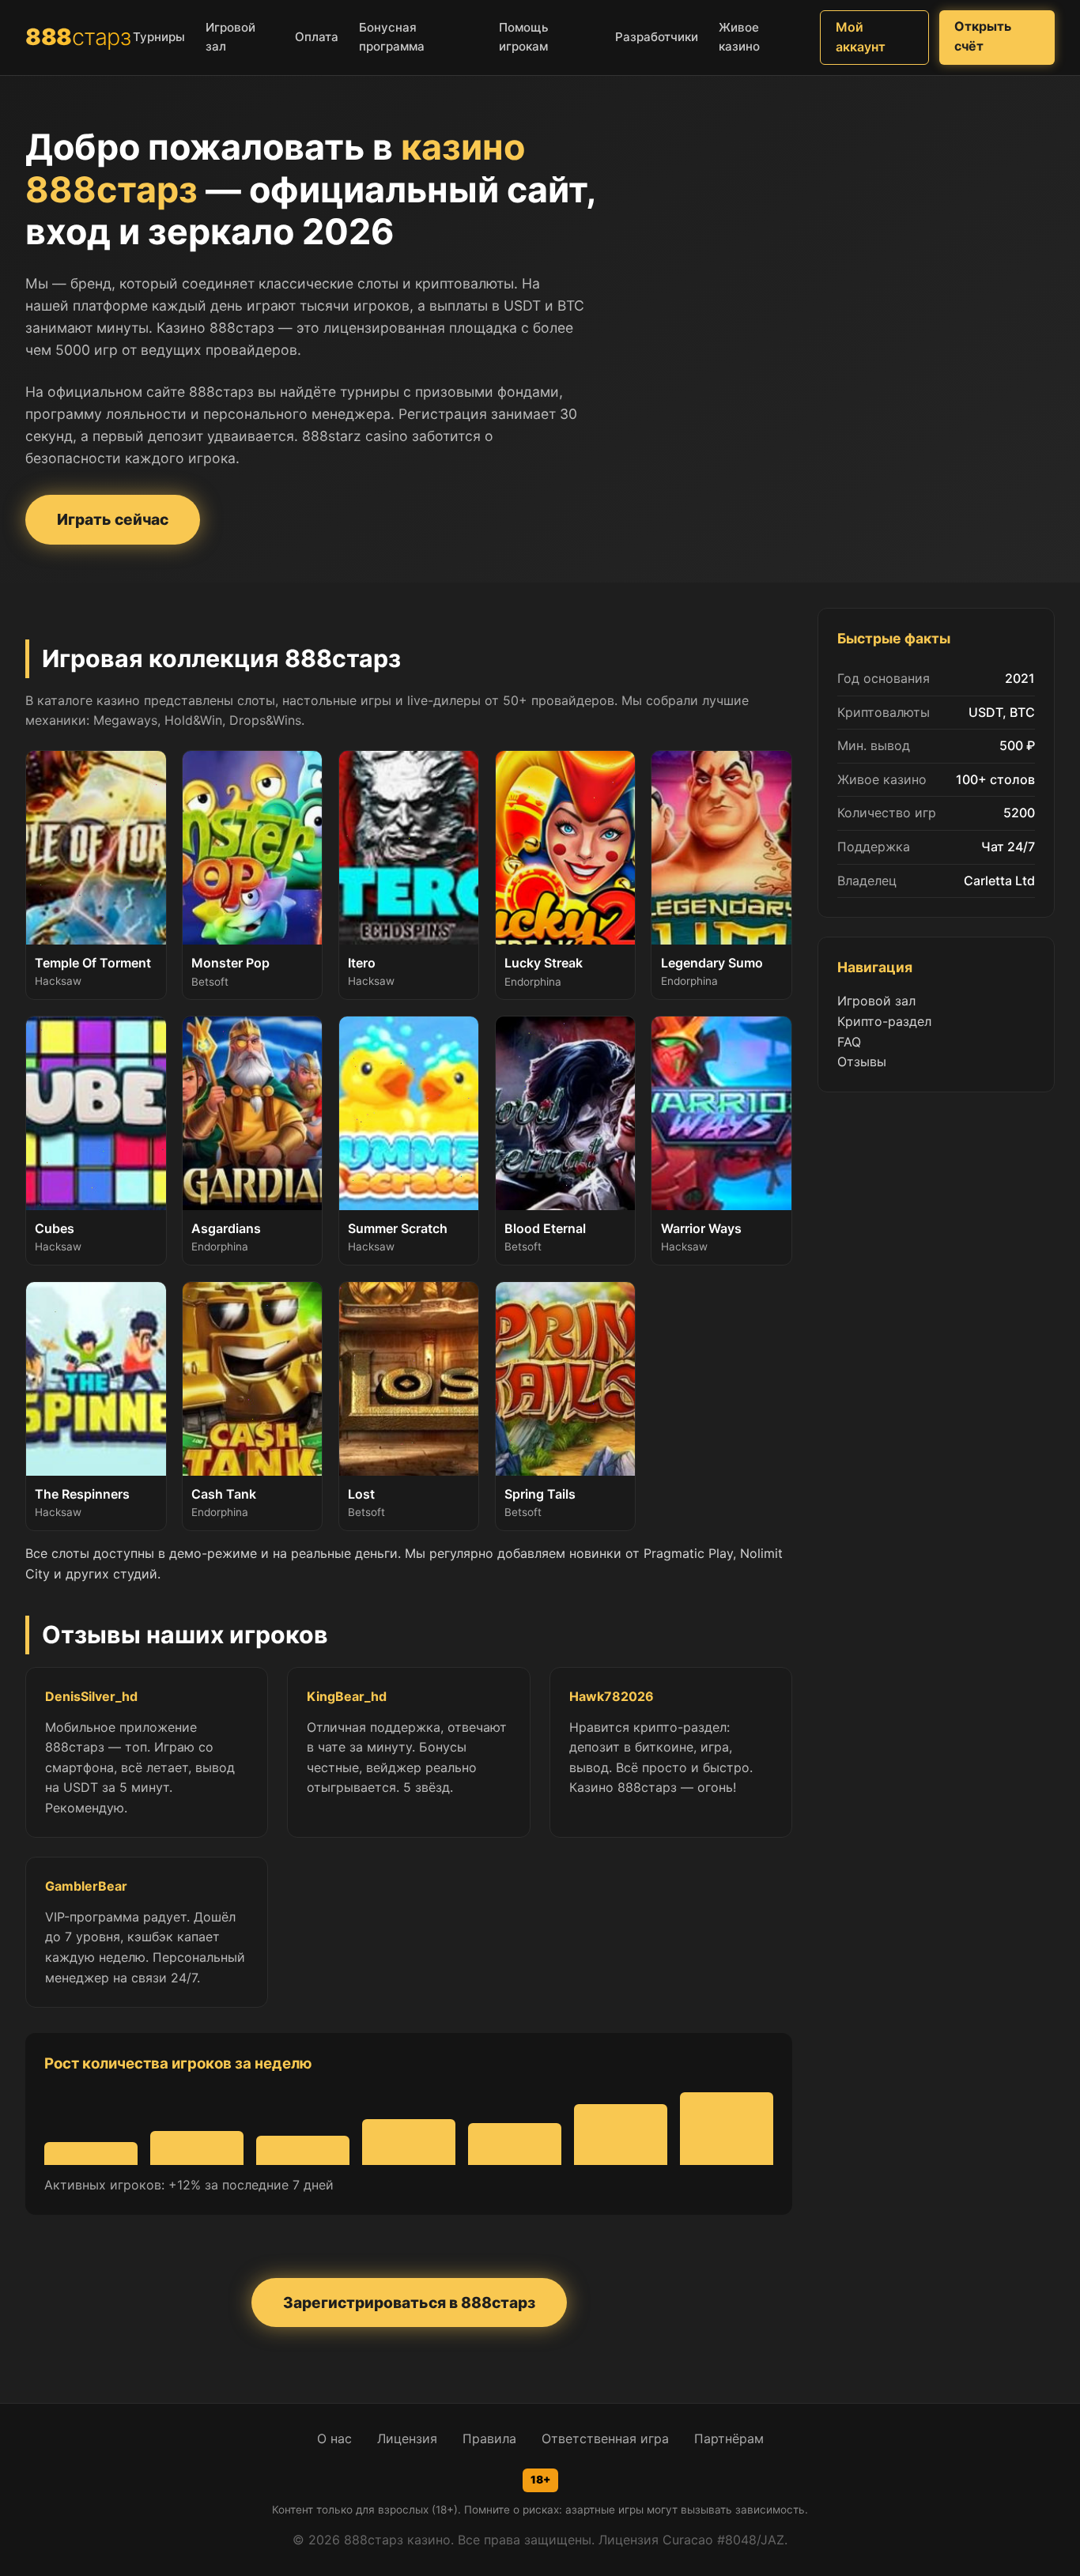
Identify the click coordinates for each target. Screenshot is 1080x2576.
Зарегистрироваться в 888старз (409, 2303)
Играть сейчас (113, 519)
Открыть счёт (983, 36)
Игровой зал (876, 1001)
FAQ (849, 1042)
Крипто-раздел (884, 1021)
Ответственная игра (605, 2438)
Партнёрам (729, 2438)
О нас (334, 2438)
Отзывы (862, 1062)
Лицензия (407, 2438)
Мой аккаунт (861, 37)
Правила (489, 2438)
